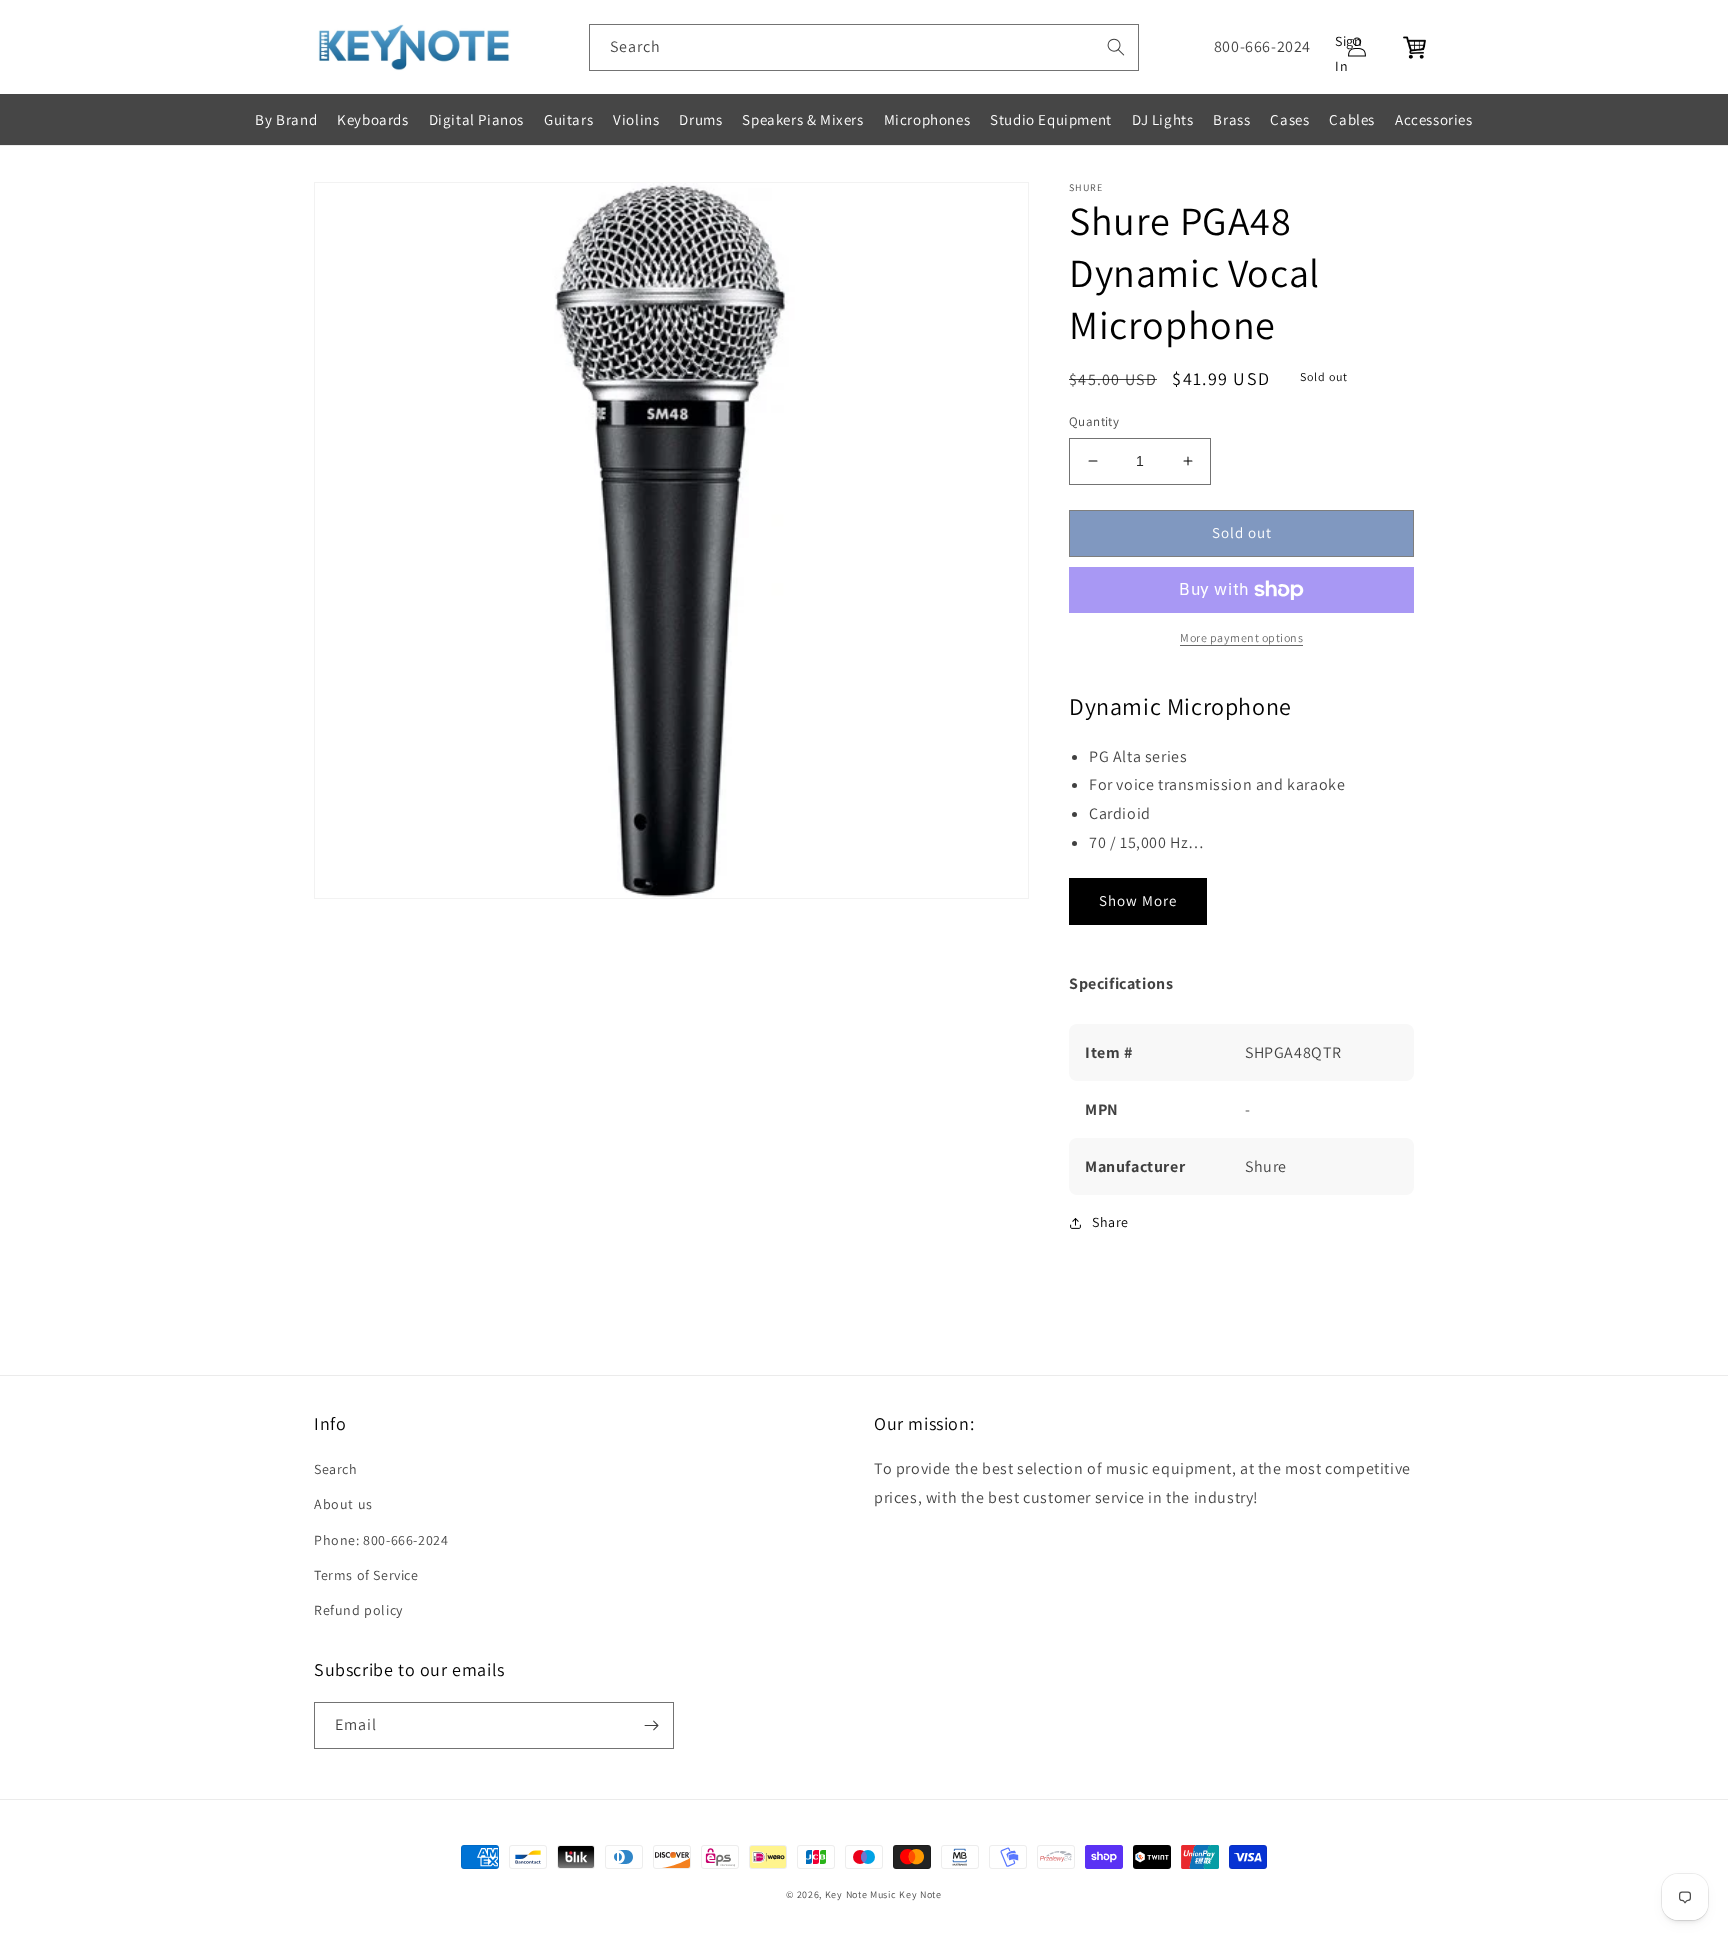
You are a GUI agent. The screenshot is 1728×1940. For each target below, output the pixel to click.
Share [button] (1110, 1222)
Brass (1231, 119)
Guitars (568, 119)
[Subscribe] (651, 1725)
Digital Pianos (476, 119)
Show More (1138, 900)
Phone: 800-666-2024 (381, 1540)
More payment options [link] (1241, 637)
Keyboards (372, 119)
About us (343, 1504)
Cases (1289, 119)
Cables (1352, 119)
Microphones (927, 119)
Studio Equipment (1051, 119)
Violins (636, 119)
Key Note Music (861, 1894)
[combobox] (864, 47)
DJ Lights (1162, 119)
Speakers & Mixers (802, 119)
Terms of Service (366, 1575)
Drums (700, 119)
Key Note (920, 1894)
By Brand (286, 119)
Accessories (1434, 119)
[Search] (1116, 47)
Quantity (1094, 421)
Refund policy (358, 1610)
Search (336, 1469)
